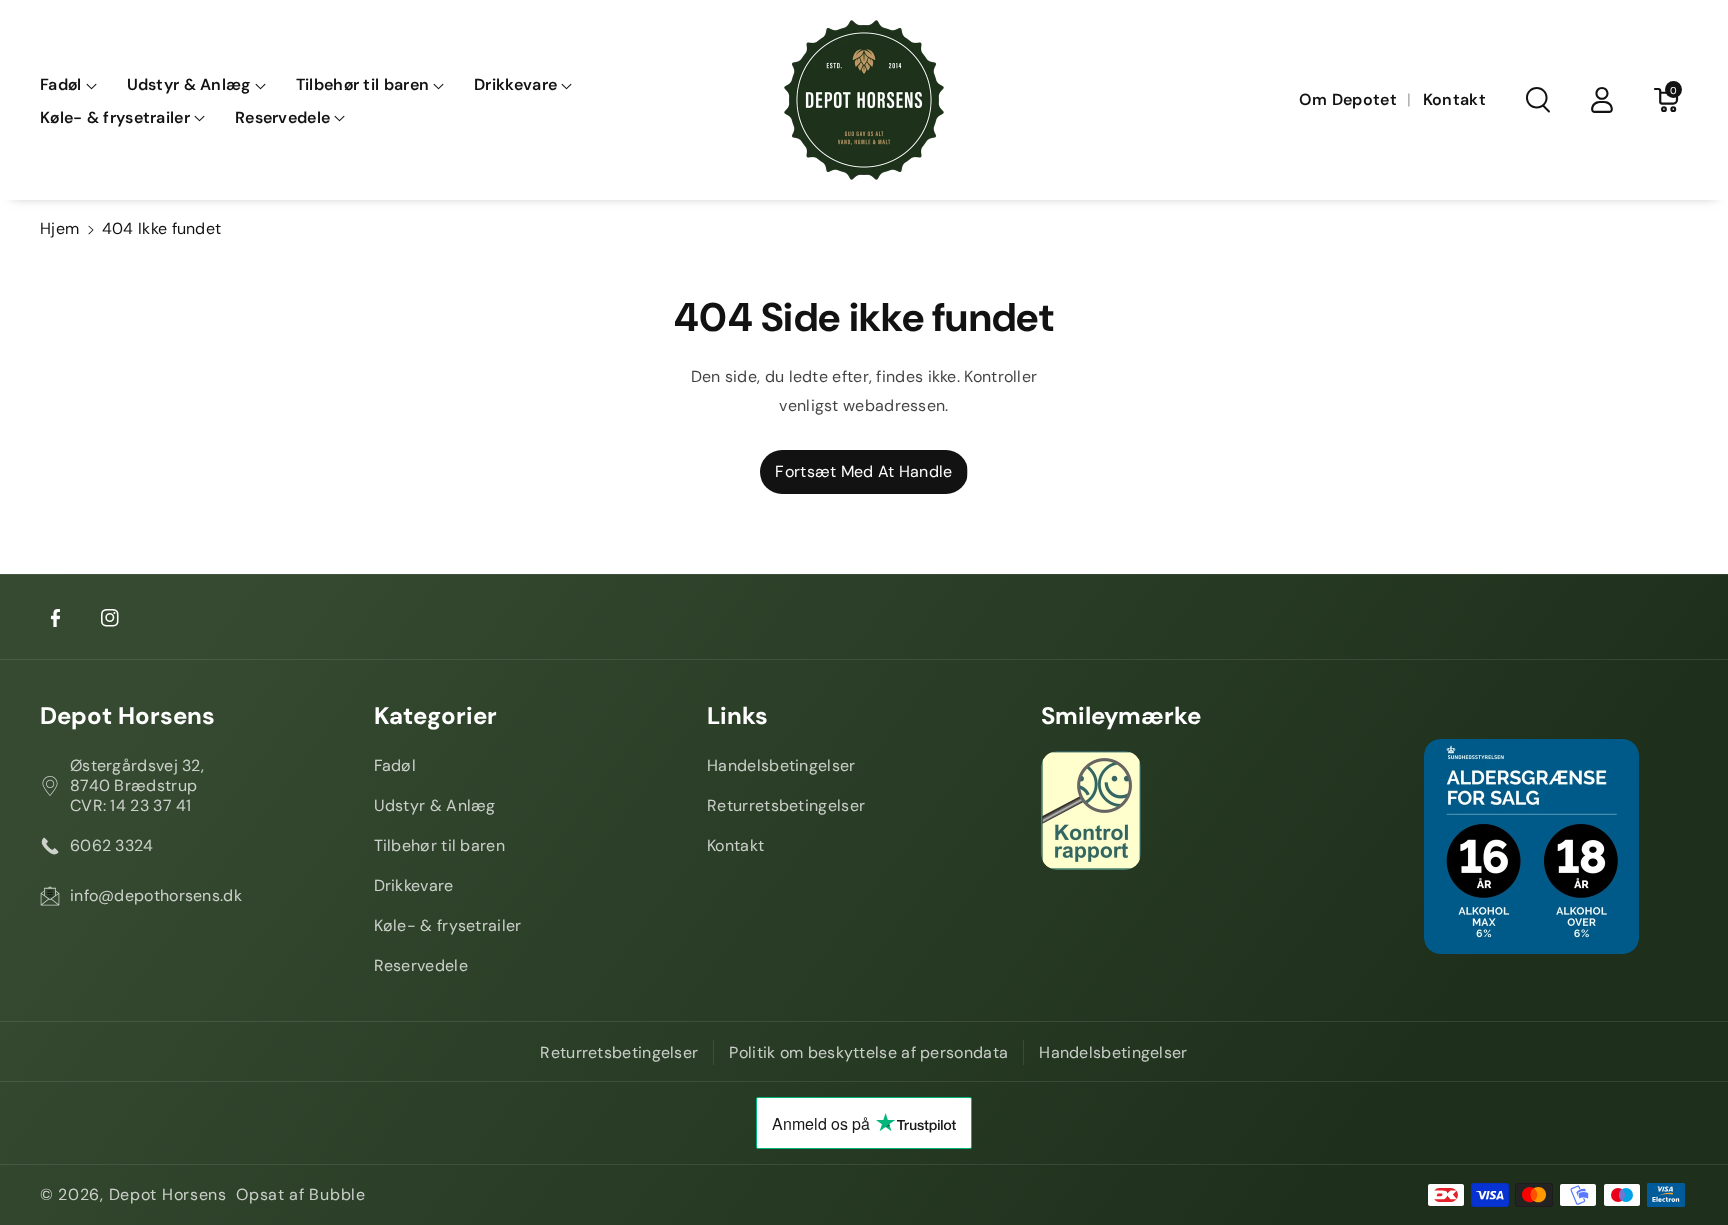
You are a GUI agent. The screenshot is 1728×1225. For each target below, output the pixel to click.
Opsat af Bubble (301, 1194)
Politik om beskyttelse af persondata (868, 1052)
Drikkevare (414, 885)
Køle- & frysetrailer (448, 925)
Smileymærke (1121, 715)
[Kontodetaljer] (1602, 100)
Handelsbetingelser (781, 765)
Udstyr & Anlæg (435, 805)
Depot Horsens (127, 715)
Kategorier (435, 715)
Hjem (59, 228)
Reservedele (421, 965)
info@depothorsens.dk (156, 895)
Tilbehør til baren (439, 845)
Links (737, 715)
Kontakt (735, 845)
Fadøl (395, 765)
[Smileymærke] (1198, 810)
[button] (68, 85)
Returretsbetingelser (786, 805)
